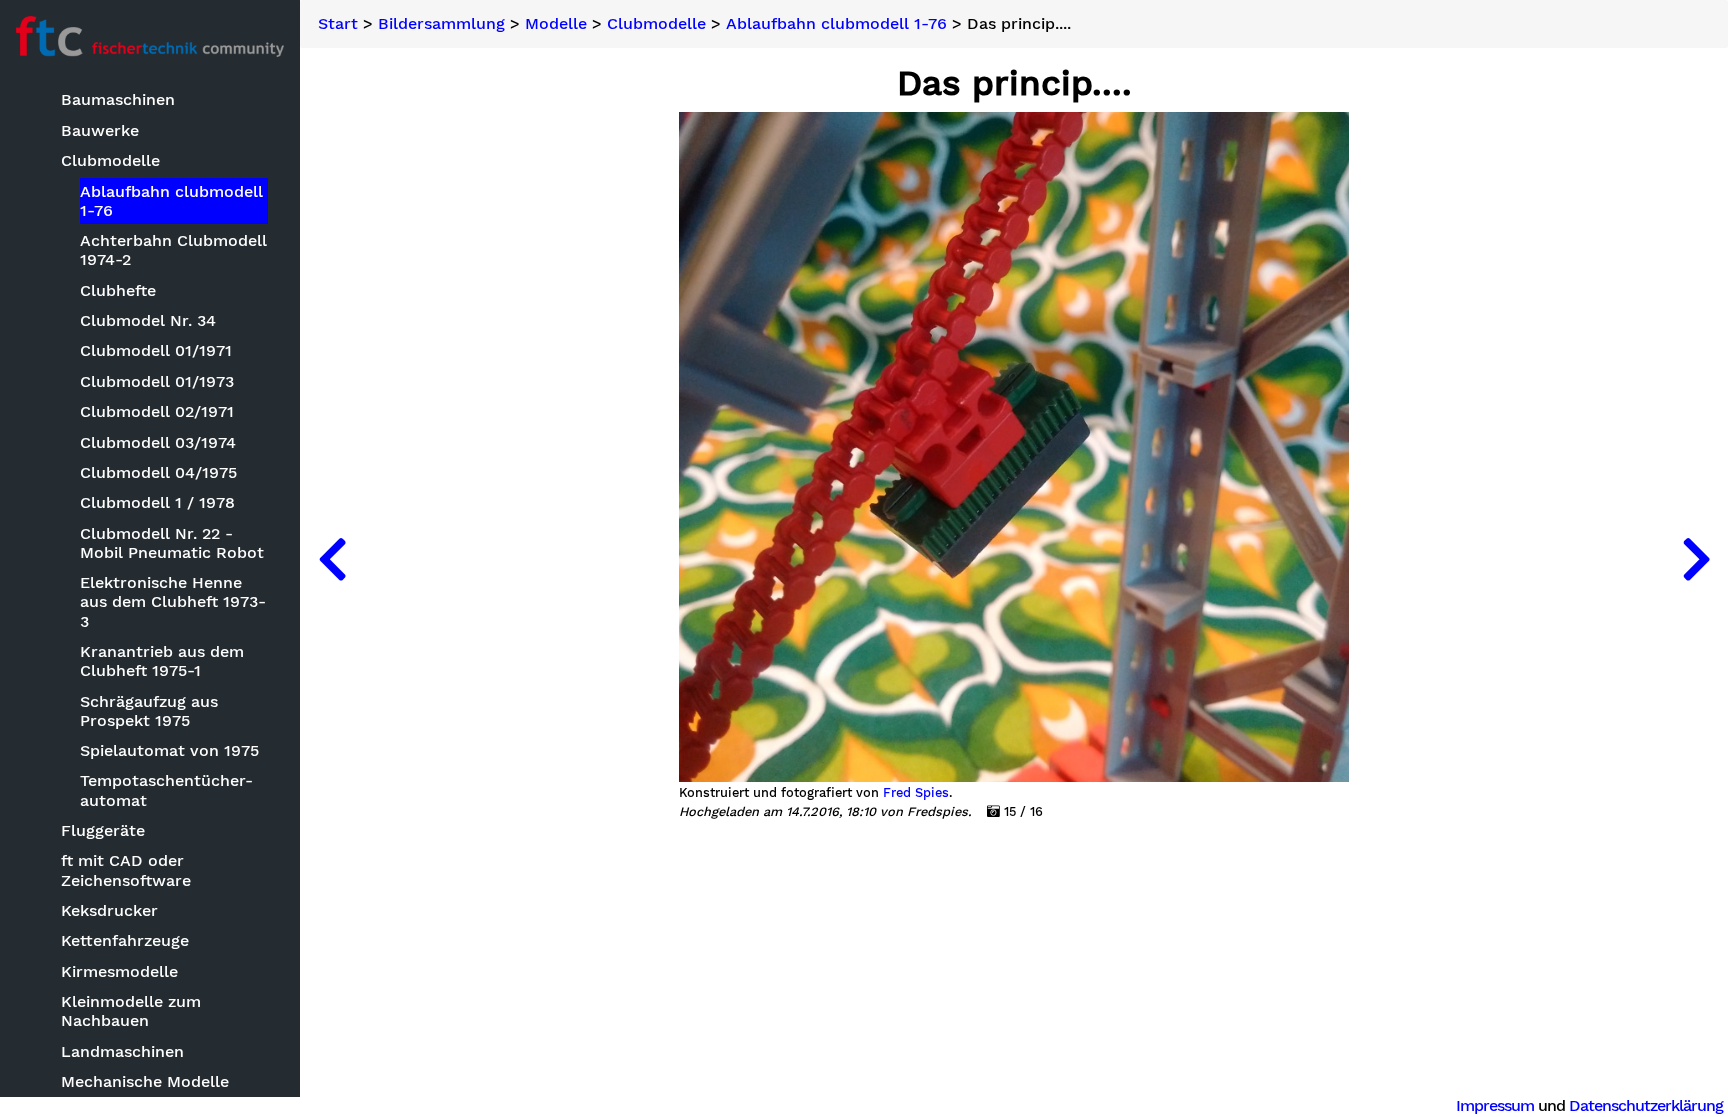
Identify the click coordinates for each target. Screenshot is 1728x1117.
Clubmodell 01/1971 (156, 350)
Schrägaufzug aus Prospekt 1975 (149, 711)
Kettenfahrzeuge (125, 940)
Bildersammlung (441, 24)
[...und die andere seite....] (1696, 558)
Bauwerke (100, 130)
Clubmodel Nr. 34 (148, 320)
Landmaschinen (122, 1051)
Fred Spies (916, 793)
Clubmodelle (110, 160)
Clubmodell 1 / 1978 (157, 502)
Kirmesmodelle (119, 971)
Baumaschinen (118, 99)
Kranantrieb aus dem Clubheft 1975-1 (162, 661)
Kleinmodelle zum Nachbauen (131, 1011)
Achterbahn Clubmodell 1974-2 (173, 250)
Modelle (556, 24)
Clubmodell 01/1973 (157, 381)
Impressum (1495, 1105)
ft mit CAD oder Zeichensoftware (126, 870)
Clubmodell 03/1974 (158, 442)
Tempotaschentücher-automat (166, 790)
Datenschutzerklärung (1646, 1105)
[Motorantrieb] (332, 558)
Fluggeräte (103, 830)
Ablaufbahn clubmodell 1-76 (171, 201)
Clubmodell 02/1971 (157, 411)
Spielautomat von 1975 (169, 750)
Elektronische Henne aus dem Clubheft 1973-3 (173, 601)
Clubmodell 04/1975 (158, 472)
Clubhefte (118, 290)
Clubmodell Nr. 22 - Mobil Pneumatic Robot (172, 543)
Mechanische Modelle (145, 1081)
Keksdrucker (109, 910)
